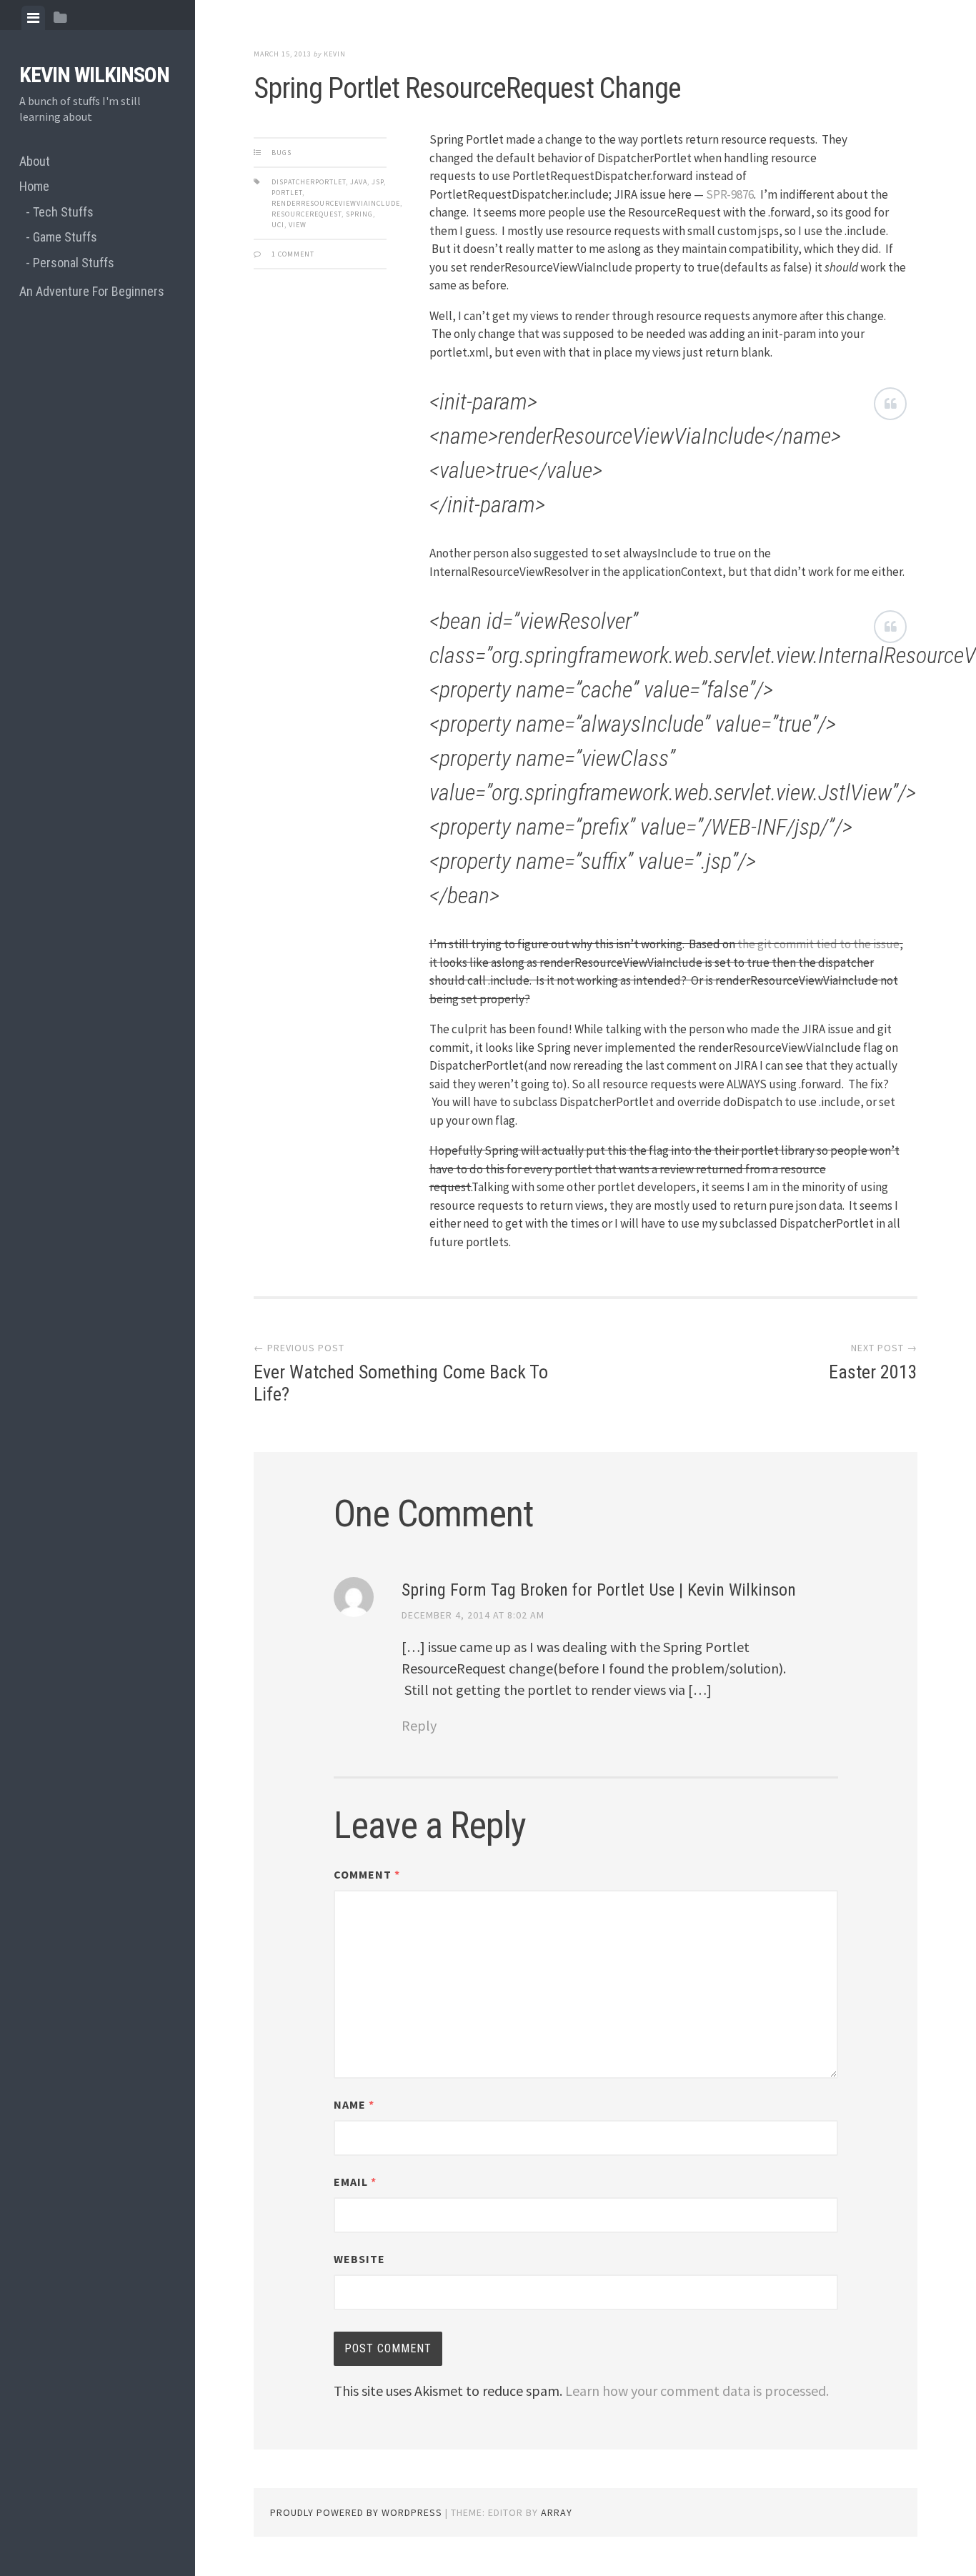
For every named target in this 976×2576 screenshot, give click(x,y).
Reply (419, 1725)
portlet (287, 193)
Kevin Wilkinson (94, 75)
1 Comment (293, 254)
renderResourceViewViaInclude (336, 203)
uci (278, 225)
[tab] (33, 18)
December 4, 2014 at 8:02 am (473, 1615)
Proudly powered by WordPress (356, 2512)
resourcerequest (307, 214)
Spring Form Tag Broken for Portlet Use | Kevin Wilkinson (599, 1590)
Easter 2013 (873, 1372)
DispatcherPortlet (309, 182)
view (298, 225)
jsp (378, 182)
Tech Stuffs (63, 212)
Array (557, 2512)
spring (359, 214)
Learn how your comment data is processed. (697, 2391)
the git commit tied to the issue (818, 944)
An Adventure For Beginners (92, 291)
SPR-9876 (730, 194)
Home (34, 186)
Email (355, 2182)
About (35, 161)
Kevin (335, 54)
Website (359, 2259)
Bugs (282, 153)
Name (354, 2104)
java (359, 182)
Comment (367, 1874)
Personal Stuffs (74, 263)
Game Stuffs (65, 237)
